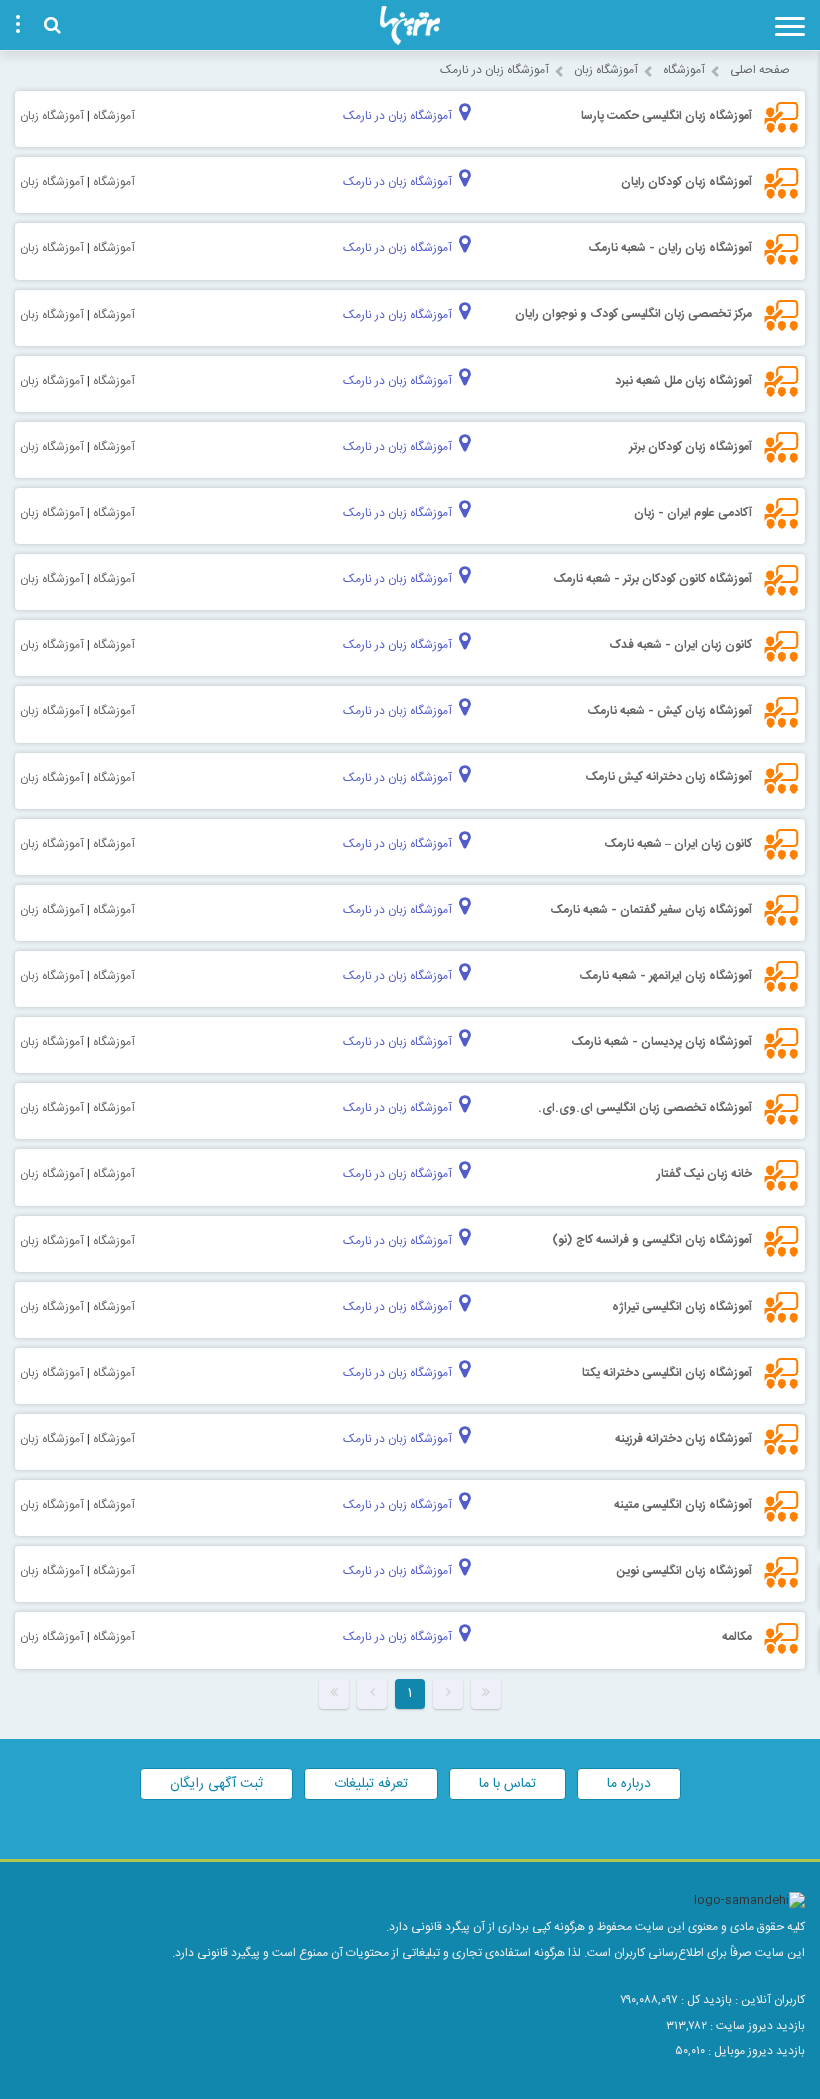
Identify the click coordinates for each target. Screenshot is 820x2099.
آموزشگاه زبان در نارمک (494, 70)
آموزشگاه (684, 70)
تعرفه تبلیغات (371, 1784)
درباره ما (629, 1784)
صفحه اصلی (760, 70)
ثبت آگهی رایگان (216, 1784)
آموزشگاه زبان (606, 70)
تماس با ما (507, 1784)
